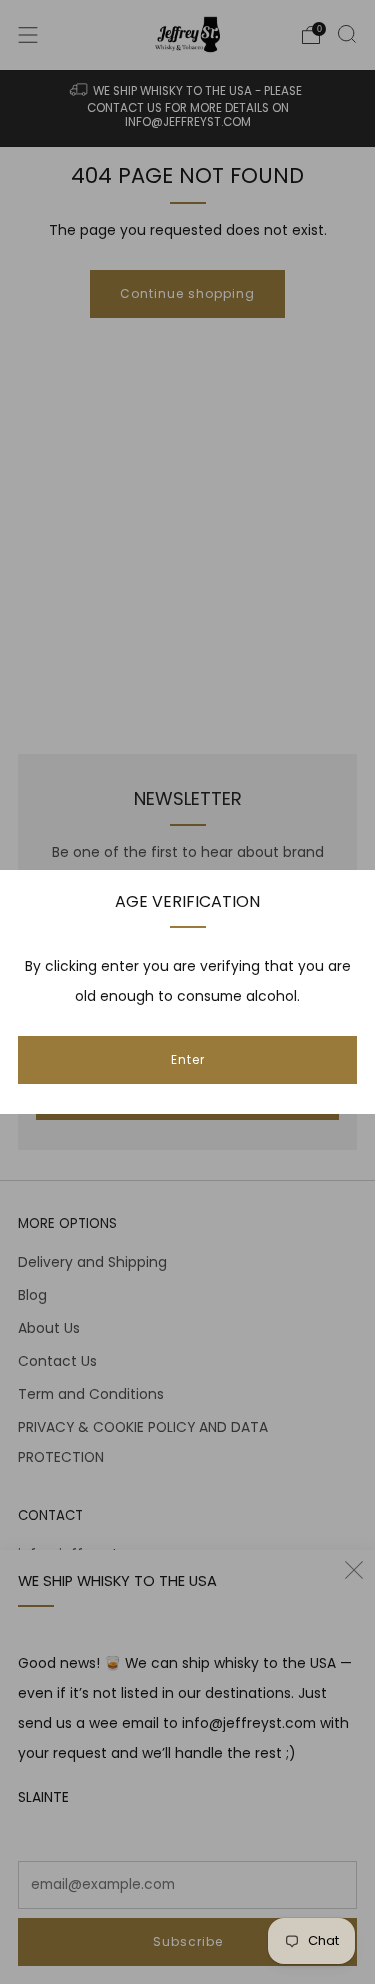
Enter (188, 1059)
